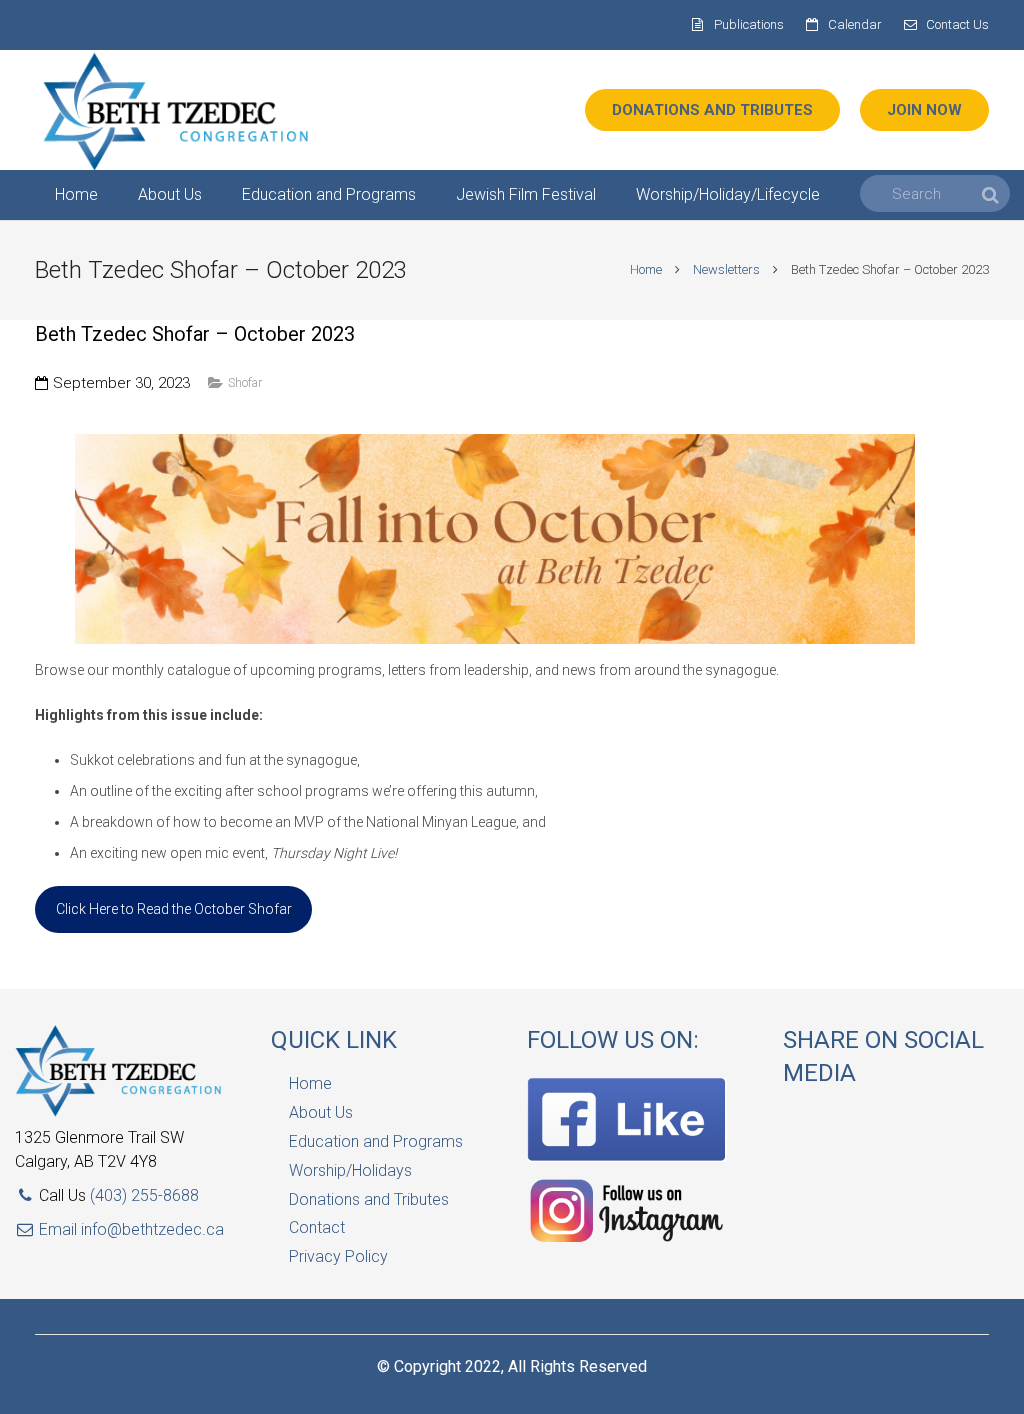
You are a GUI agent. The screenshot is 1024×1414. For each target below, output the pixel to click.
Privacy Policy (338, 1256)
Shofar (245, 382)
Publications (749, 24)
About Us (321, 1112)
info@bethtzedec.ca (152, 1229)
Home (646, 269)
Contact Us (957, 24)
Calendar (855, 24)
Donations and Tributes (369, 1199)
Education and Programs (376, 1141)
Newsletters (726, 269)
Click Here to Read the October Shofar (174, 909)
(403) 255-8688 (144, 1195)
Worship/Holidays (350, 1170)
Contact (317, 1227)
